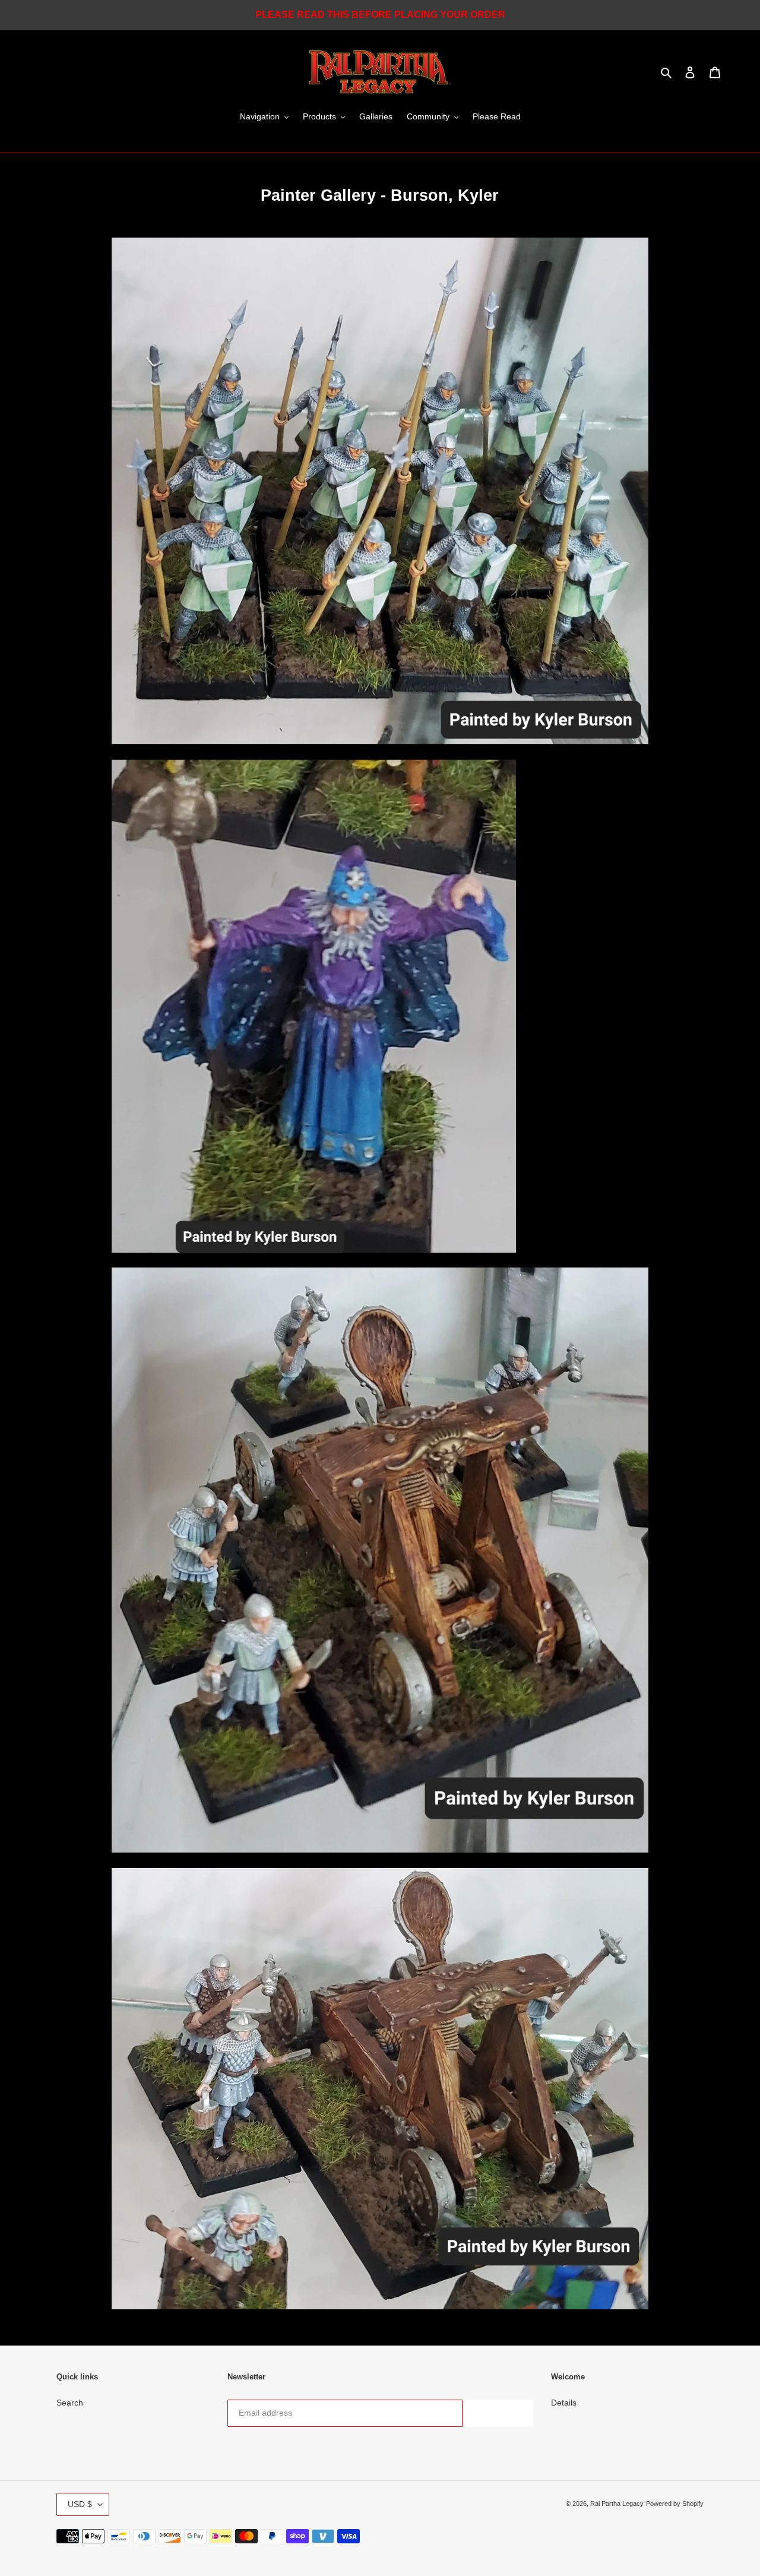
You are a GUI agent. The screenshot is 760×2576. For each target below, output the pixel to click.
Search (70, 2403)
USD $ (80, 2504)
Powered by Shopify (675, 2504)
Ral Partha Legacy (617, 2504)
